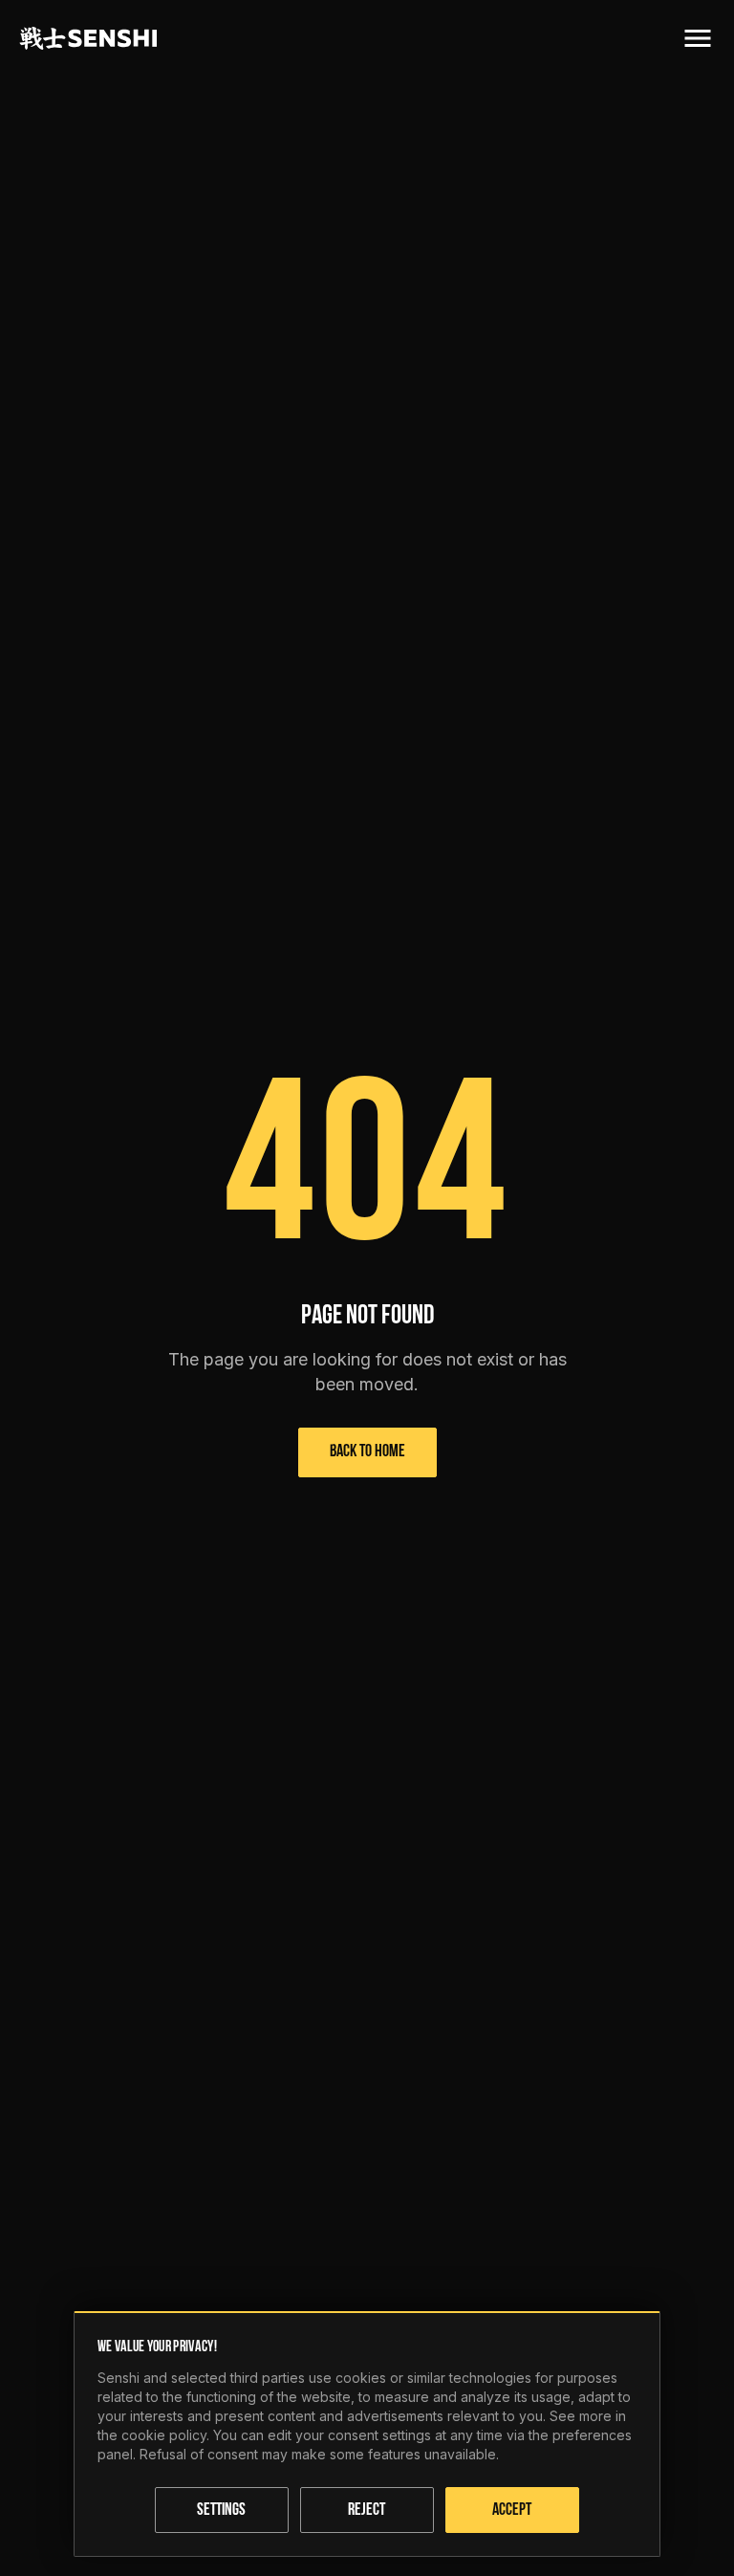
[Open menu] (698, 38)
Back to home (367, 1452)
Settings (221, 2511)
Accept (512, 2511)
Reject (367, 2511)
